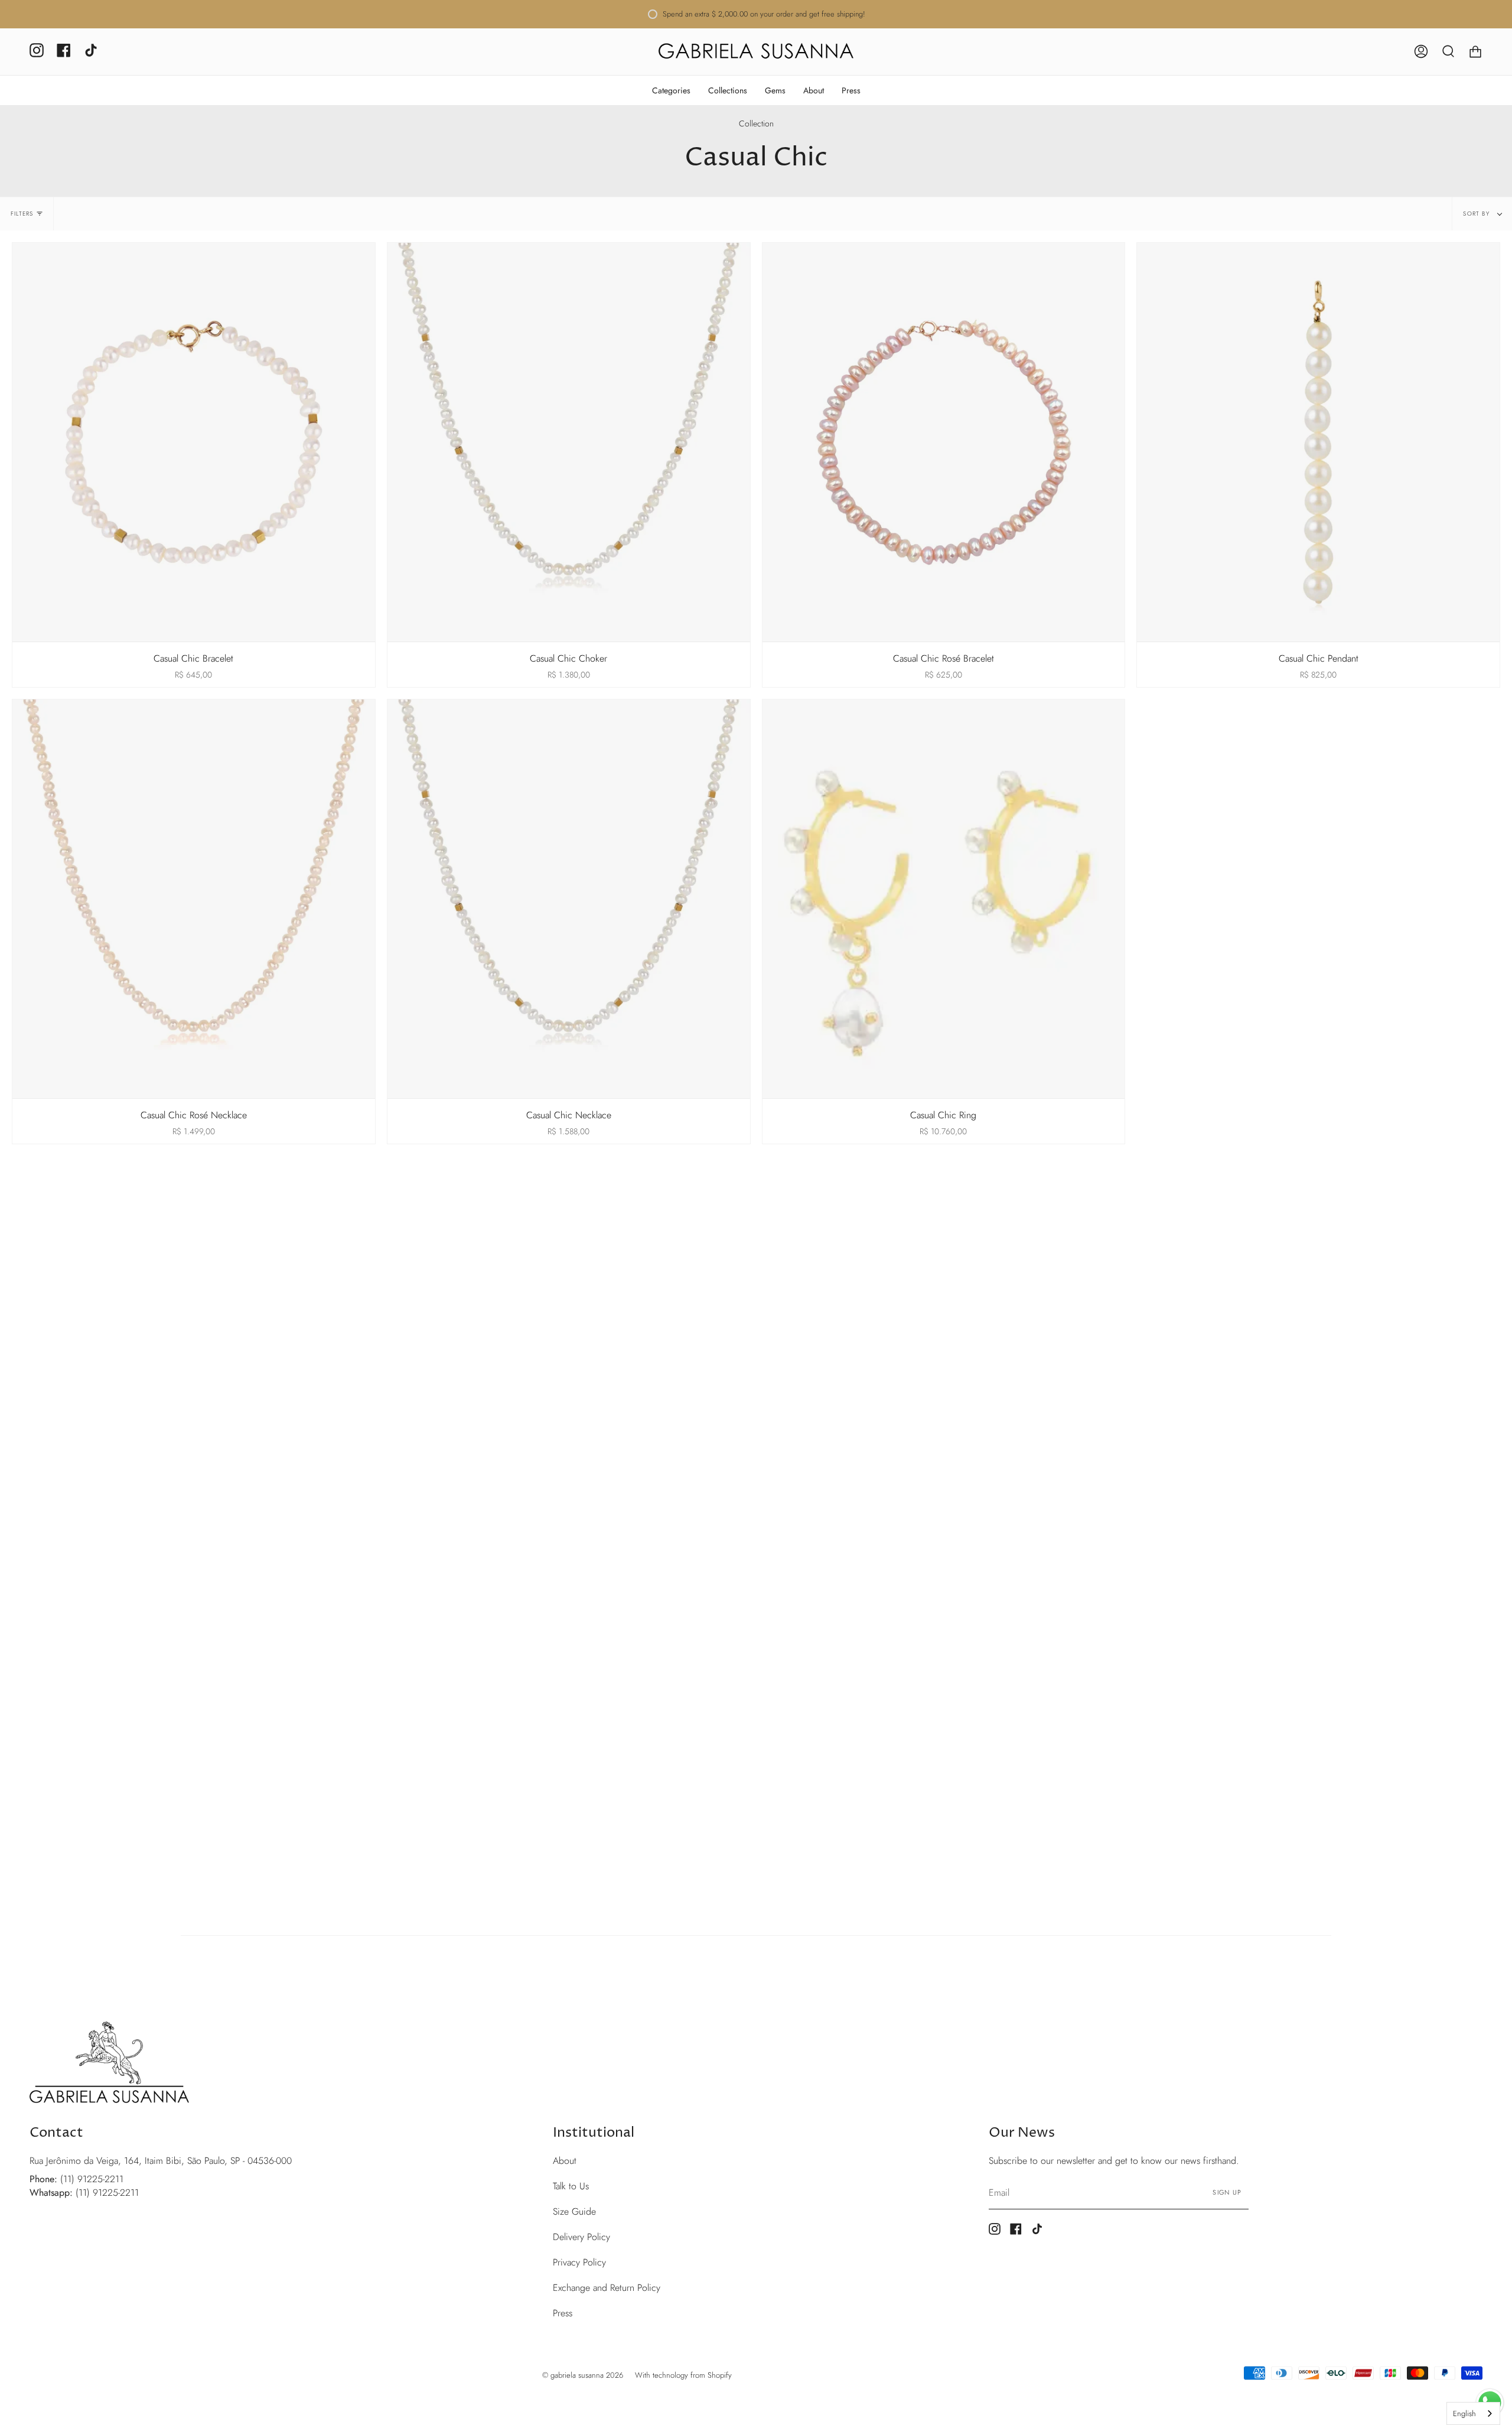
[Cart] (1475, 52)
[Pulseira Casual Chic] (194, 442)
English (1464, 2413)
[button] (671, 90)
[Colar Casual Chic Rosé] (194, 899)
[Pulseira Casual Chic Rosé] (944, 442)
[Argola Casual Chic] (944, 899)
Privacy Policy (579, 2262)
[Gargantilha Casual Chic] (569, 442)
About (565, 2161)
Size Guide (574, 2211)
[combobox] (1473, 2413)
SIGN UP (1227, 2192)
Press (563, 2313)
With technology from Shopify (683, 2375)
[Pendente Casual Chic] (1318, 442)
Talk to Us (571, 2186)
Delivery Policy (581, 2237)
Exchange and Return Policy (607, 2288)
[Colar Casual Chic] (569, 899)
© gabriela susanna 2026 (583, 2375)
